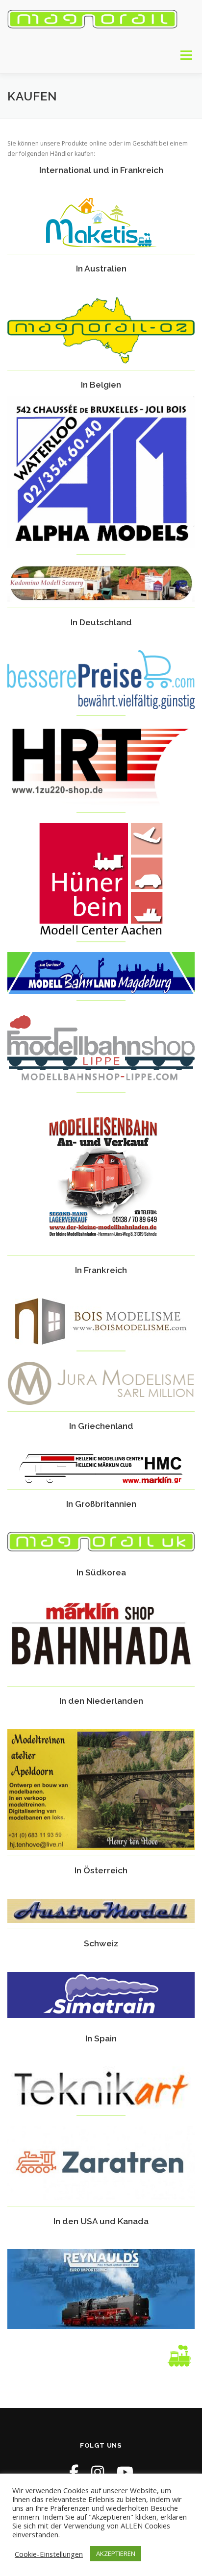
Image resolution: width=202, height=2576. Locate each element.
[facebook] (74, 2472)
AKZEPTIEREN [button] (116, 2553)
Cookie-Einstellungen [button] (49, 2554)
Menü (186, 55)
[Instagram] (98, 2472)
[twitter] (125, 2472)
